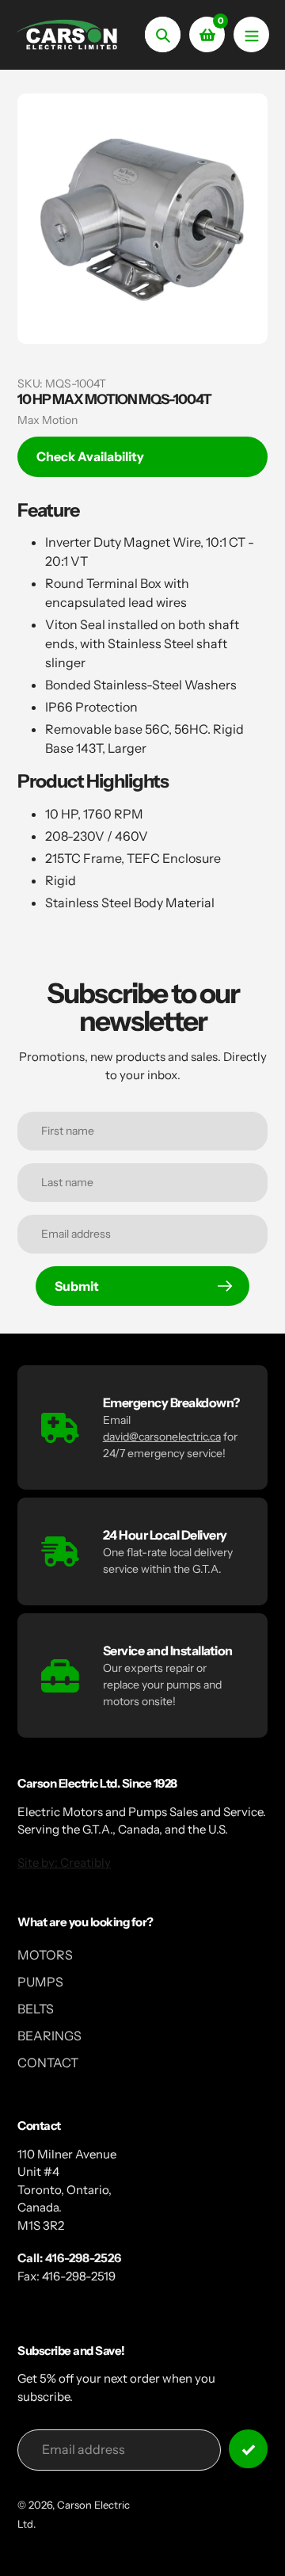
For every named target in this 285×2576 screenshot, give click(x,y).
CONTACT (48, 2063)
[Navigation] (251, 34)
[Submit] (248, 2449)
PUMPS (40, 1982)
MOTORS (45, 1955)
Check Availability (90, 456)
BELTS (36, 2009)
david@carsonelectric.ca (162, 1437)
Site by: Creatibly (64, 1862)
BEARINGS (49, 2036)
